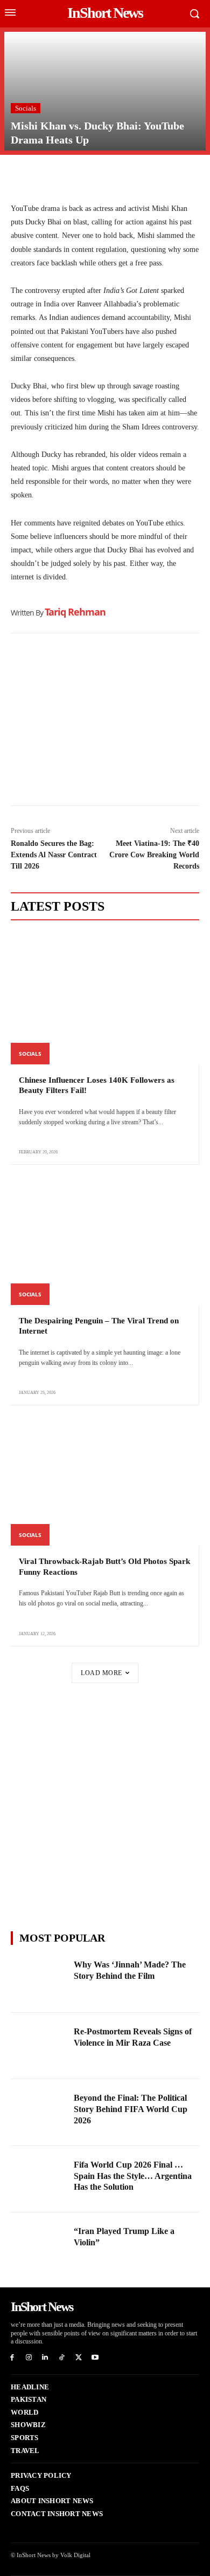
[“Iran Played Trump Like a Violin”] (39, 2246)
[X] (46, 176)
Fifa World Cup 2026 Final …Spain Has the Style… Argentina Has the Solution (133, 2176)
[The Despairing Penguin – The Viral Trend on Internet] (105, 1239)
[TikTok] (62, 2358)
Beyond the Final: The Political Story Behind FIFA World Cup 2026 (131, 2109)
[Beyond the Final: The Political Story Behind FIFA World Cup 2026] (39, 2113)
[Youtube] (95, 2358)
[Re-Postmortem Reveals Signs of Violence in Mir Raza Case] (39, 2046)
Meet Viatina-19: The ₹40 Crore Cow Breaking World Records (154, 855)
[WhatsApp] (71, 176)
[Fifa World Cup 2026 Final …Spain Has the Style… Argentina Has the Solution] (39, 2179)
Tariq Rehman (75, 612)
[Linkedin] (96, 176)
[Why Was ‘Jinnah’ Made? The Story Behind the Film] (39, 1979)
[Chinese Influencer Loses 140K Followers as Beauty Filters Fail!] (105, 998)
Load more (101, 1673)
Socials (26, 108)
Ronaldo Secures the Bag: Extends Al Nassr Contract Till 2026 (54, 855)
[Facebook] (22, 176)
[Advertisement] (105, 722)
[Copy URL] (121, 176)
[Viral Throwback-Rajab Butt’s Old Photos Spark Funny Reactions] (105, 1480)
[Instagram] (29, 2358)
